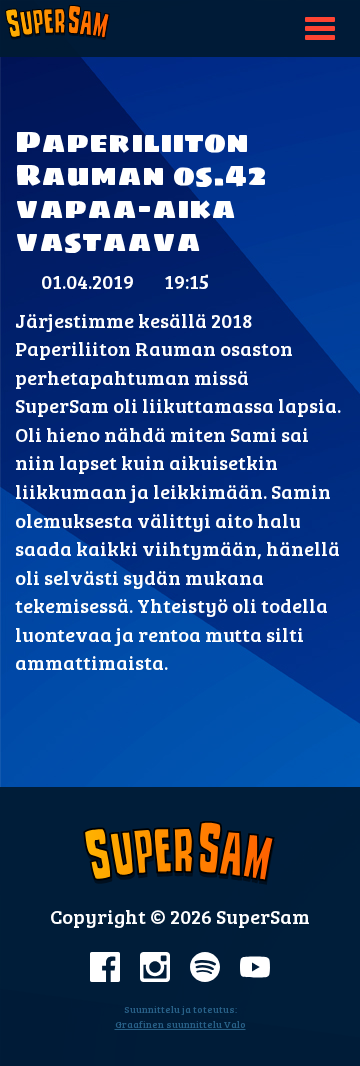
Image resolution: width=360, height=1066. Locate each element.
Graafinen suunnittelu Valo (180, 1024)
